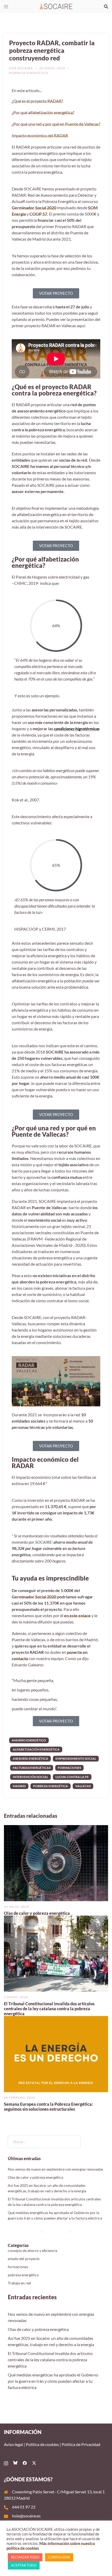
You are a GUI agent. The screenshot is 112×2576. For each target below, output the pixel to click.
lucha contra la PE (72, 1777)
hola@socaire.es (26, 2516)
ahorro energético (29, 1740)
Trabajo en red (19, 2283)
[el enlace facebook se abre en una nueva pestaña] (25, 2462)
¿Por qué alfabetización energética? (43, 112)
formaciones (69, 1768)
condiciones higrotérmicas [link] (77, 729)
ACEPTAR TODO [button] (24, 2565)
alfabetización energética (36, 1749)
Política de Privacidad (81, 2444)
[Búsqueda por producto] (106, 7)
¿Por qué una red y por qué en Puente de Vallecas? (56, 124)
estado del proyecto (24, 2259)
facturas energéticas (32, 1768)
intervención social (30, 1777)
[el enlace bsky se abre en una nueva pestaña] (15, 2462)
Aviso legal (13, 2444)
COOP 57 (38, 214)
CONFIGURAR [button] (59, 2557)
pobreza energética (29, 73)
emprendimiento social (76, 1759)
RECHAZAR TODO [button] (25, 2557)
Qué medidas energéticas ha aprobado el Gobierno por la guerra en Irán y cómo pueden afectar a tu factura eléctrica (53, 2381)
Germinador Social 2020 (34, 208)
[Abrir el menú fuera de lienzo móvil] (6, 7)
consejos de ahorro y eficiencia (33, 2251)
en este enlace (77, 1615)
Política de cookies (42, 2444)
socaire (25, 68)
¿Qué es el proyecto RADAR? (37, 101)
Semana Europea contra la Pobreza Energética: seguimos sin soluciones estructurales (48, 2107)
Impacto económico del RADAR (40, 135)
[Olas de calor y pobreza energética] (56, 1862)
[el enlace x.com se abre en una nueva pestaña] (34, 2462)
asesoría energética (30, 1759)
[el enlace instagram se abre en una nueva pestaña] (6, 2462)
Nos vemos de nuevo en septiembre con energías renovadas (55, 2169)
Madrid (19, 1786)
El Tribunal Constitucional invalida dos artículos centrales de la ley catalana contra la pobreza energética (49, 2009)
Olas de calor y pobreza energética (37, 1913)
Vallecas (83, 1786)
